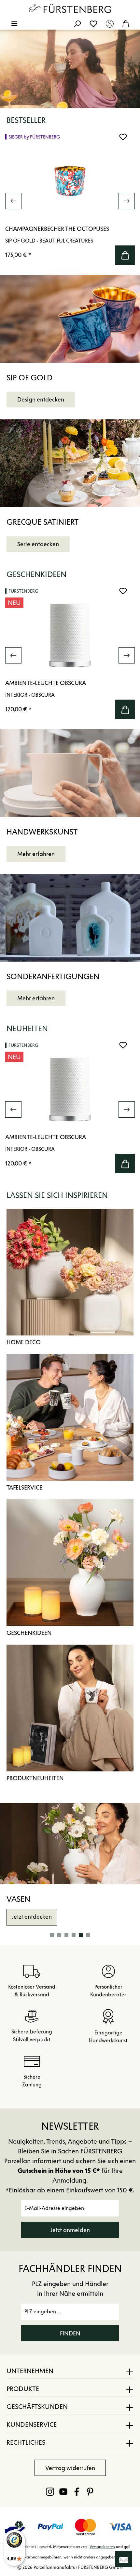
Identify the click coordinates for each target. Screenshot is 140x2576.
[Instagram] (50, 2491)
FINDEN (70, 2333)
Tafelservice (24, 1488)
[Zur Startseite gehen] (70, 8)
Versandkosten (102, 2547)
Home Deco (24, 1342)
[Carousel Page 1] (52, 1935)
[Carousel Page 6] (88, 1935)
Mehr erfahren (36, 854)
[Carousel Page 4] (74, 1935)
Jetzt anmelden (70, 2230)
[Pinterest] (90, 2491)
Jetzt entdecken (32, 1917)
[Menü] (14, 23)
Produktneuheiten (35, 1778)
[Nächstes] (127, 201)
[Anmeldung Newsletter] (124, 2559)
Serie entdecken (38, 544)
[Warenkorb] (126, 23)
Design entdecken (41, 400)
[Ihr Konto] (110, 23)
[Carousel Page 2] (59, 1935)
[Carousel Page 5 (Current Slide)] (81, 1935)
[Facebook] (77, 2491)
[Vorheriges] (13, 201)
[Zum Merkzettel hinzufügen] (123, 137)
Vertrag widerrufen (70, 2468)
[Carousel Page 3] (66, 1935)
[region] (70, 201)
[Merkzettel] (93, 23)
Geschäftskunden (37, 2407)
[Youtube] (63, 2491)
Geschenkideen (29, 1633)
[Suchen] (77, 23)
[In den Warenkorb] (125, 255)
